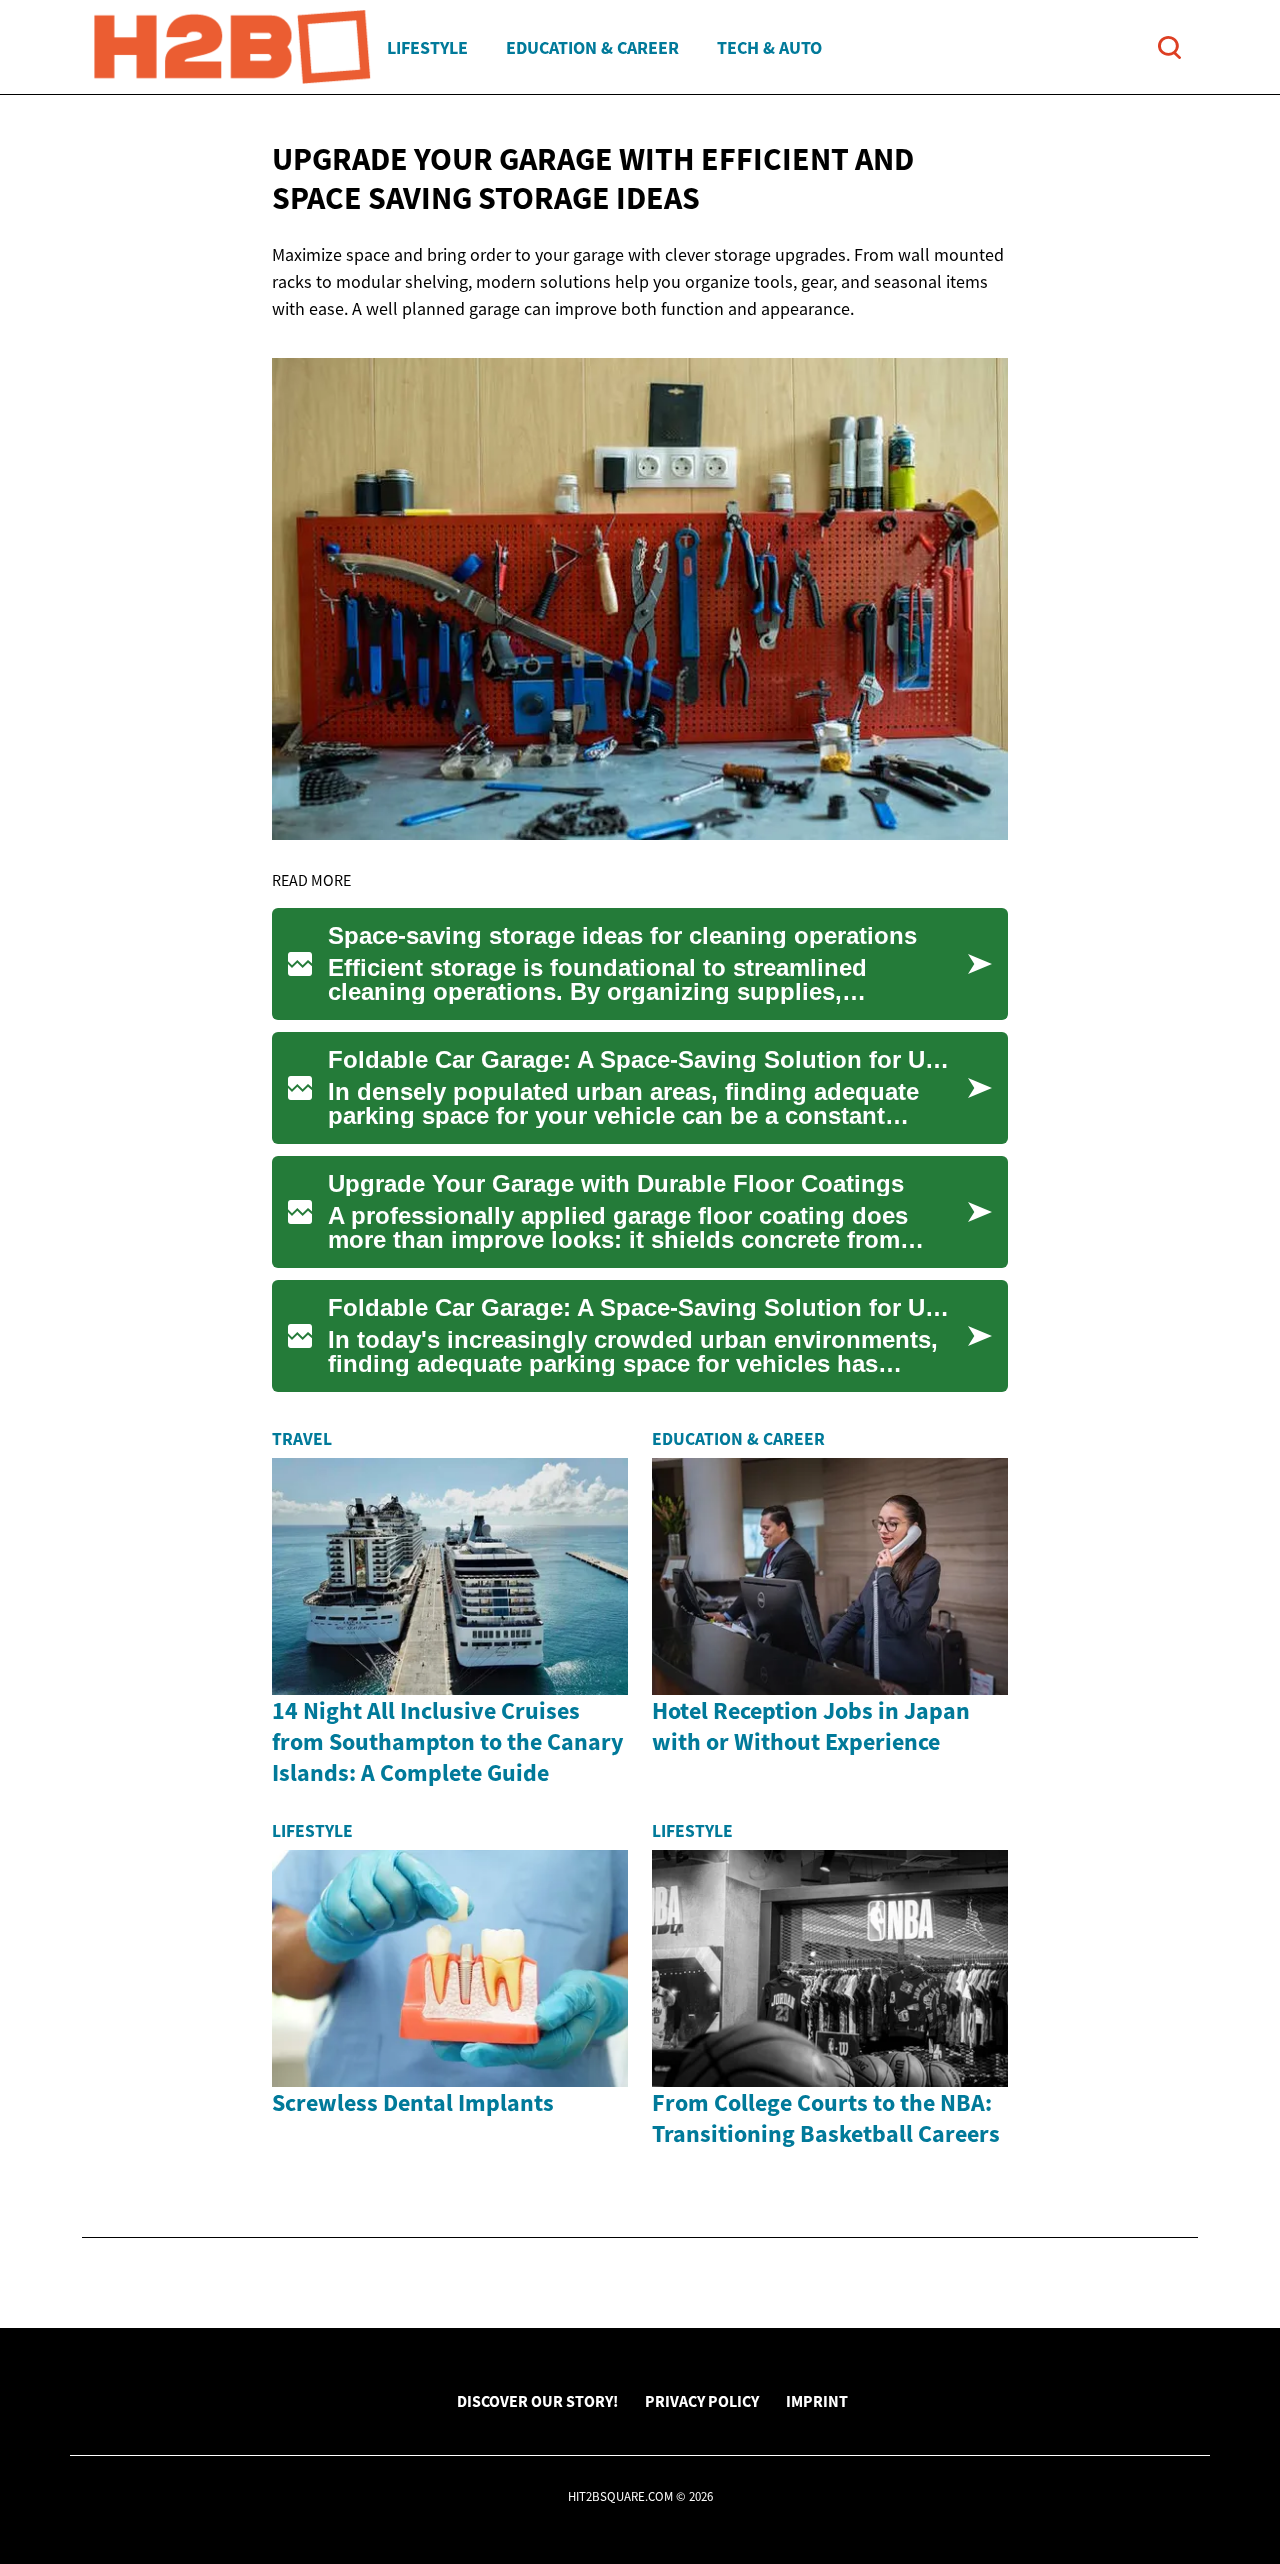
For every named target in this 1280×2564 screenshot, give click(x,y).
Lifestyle (427, 47)
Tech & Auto (769, 47)
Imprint (817, 2401)
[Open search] (1169, 47)
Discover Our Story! (537, 2401)
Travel (302, 1439)
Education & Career (592, 47)
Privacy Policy (702, 2401)
